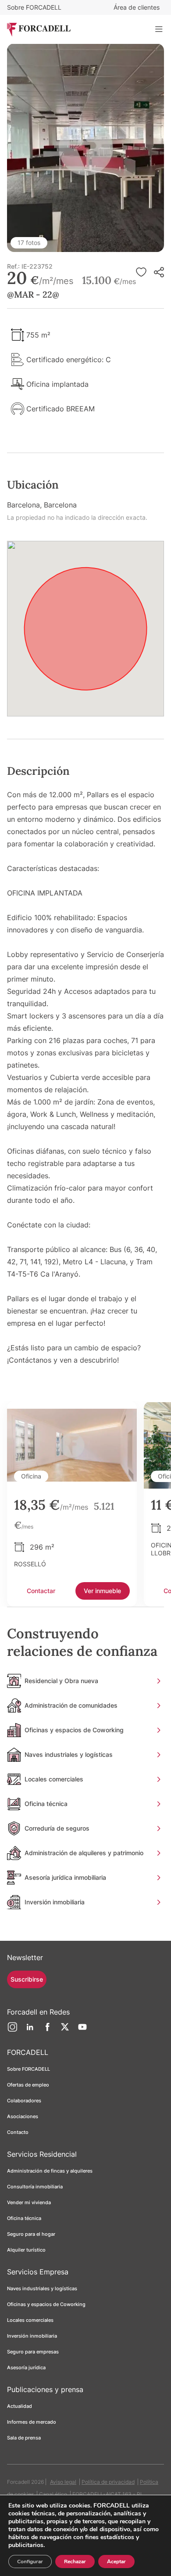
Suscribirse (27, 1979)
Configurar (30, 2562)
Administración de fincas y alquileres (50, 2171)
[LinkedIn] (30, 2030)
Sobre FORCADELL (34, 7)
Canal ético (53, 2494)
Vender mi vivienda (29, 2202)
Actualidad (20, 2406)
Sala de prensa (24, 2438)
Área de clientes (137, 7)
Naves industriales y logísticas (42, 2288)
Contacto (18, 2132)
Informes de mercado (32, 2422)
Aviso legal (63, 2482)
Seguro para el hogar (31, 2234)
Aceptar (116, 2562)
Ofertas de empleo (28, 2085)
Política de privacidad (108, 2482)
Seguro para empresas (33, 2352)
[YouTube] (82, 2030)
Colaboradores (24, 2101)
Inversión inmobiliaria (32, 2336)
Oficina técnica (24, 2218)
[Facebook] (47, 2030)
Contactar (41, 1591)
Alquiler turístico (26, 2250)
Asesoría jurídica (26, 2367)
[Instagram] (12, 2030)
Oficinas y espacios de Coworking (46, 2304)
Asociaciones (23, 2116)
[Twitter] (65, 2030)
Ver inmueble (102, 1591)
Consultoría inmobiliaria (35, 2187)
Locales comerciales (30, 2320)
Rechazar (75, 2562)
